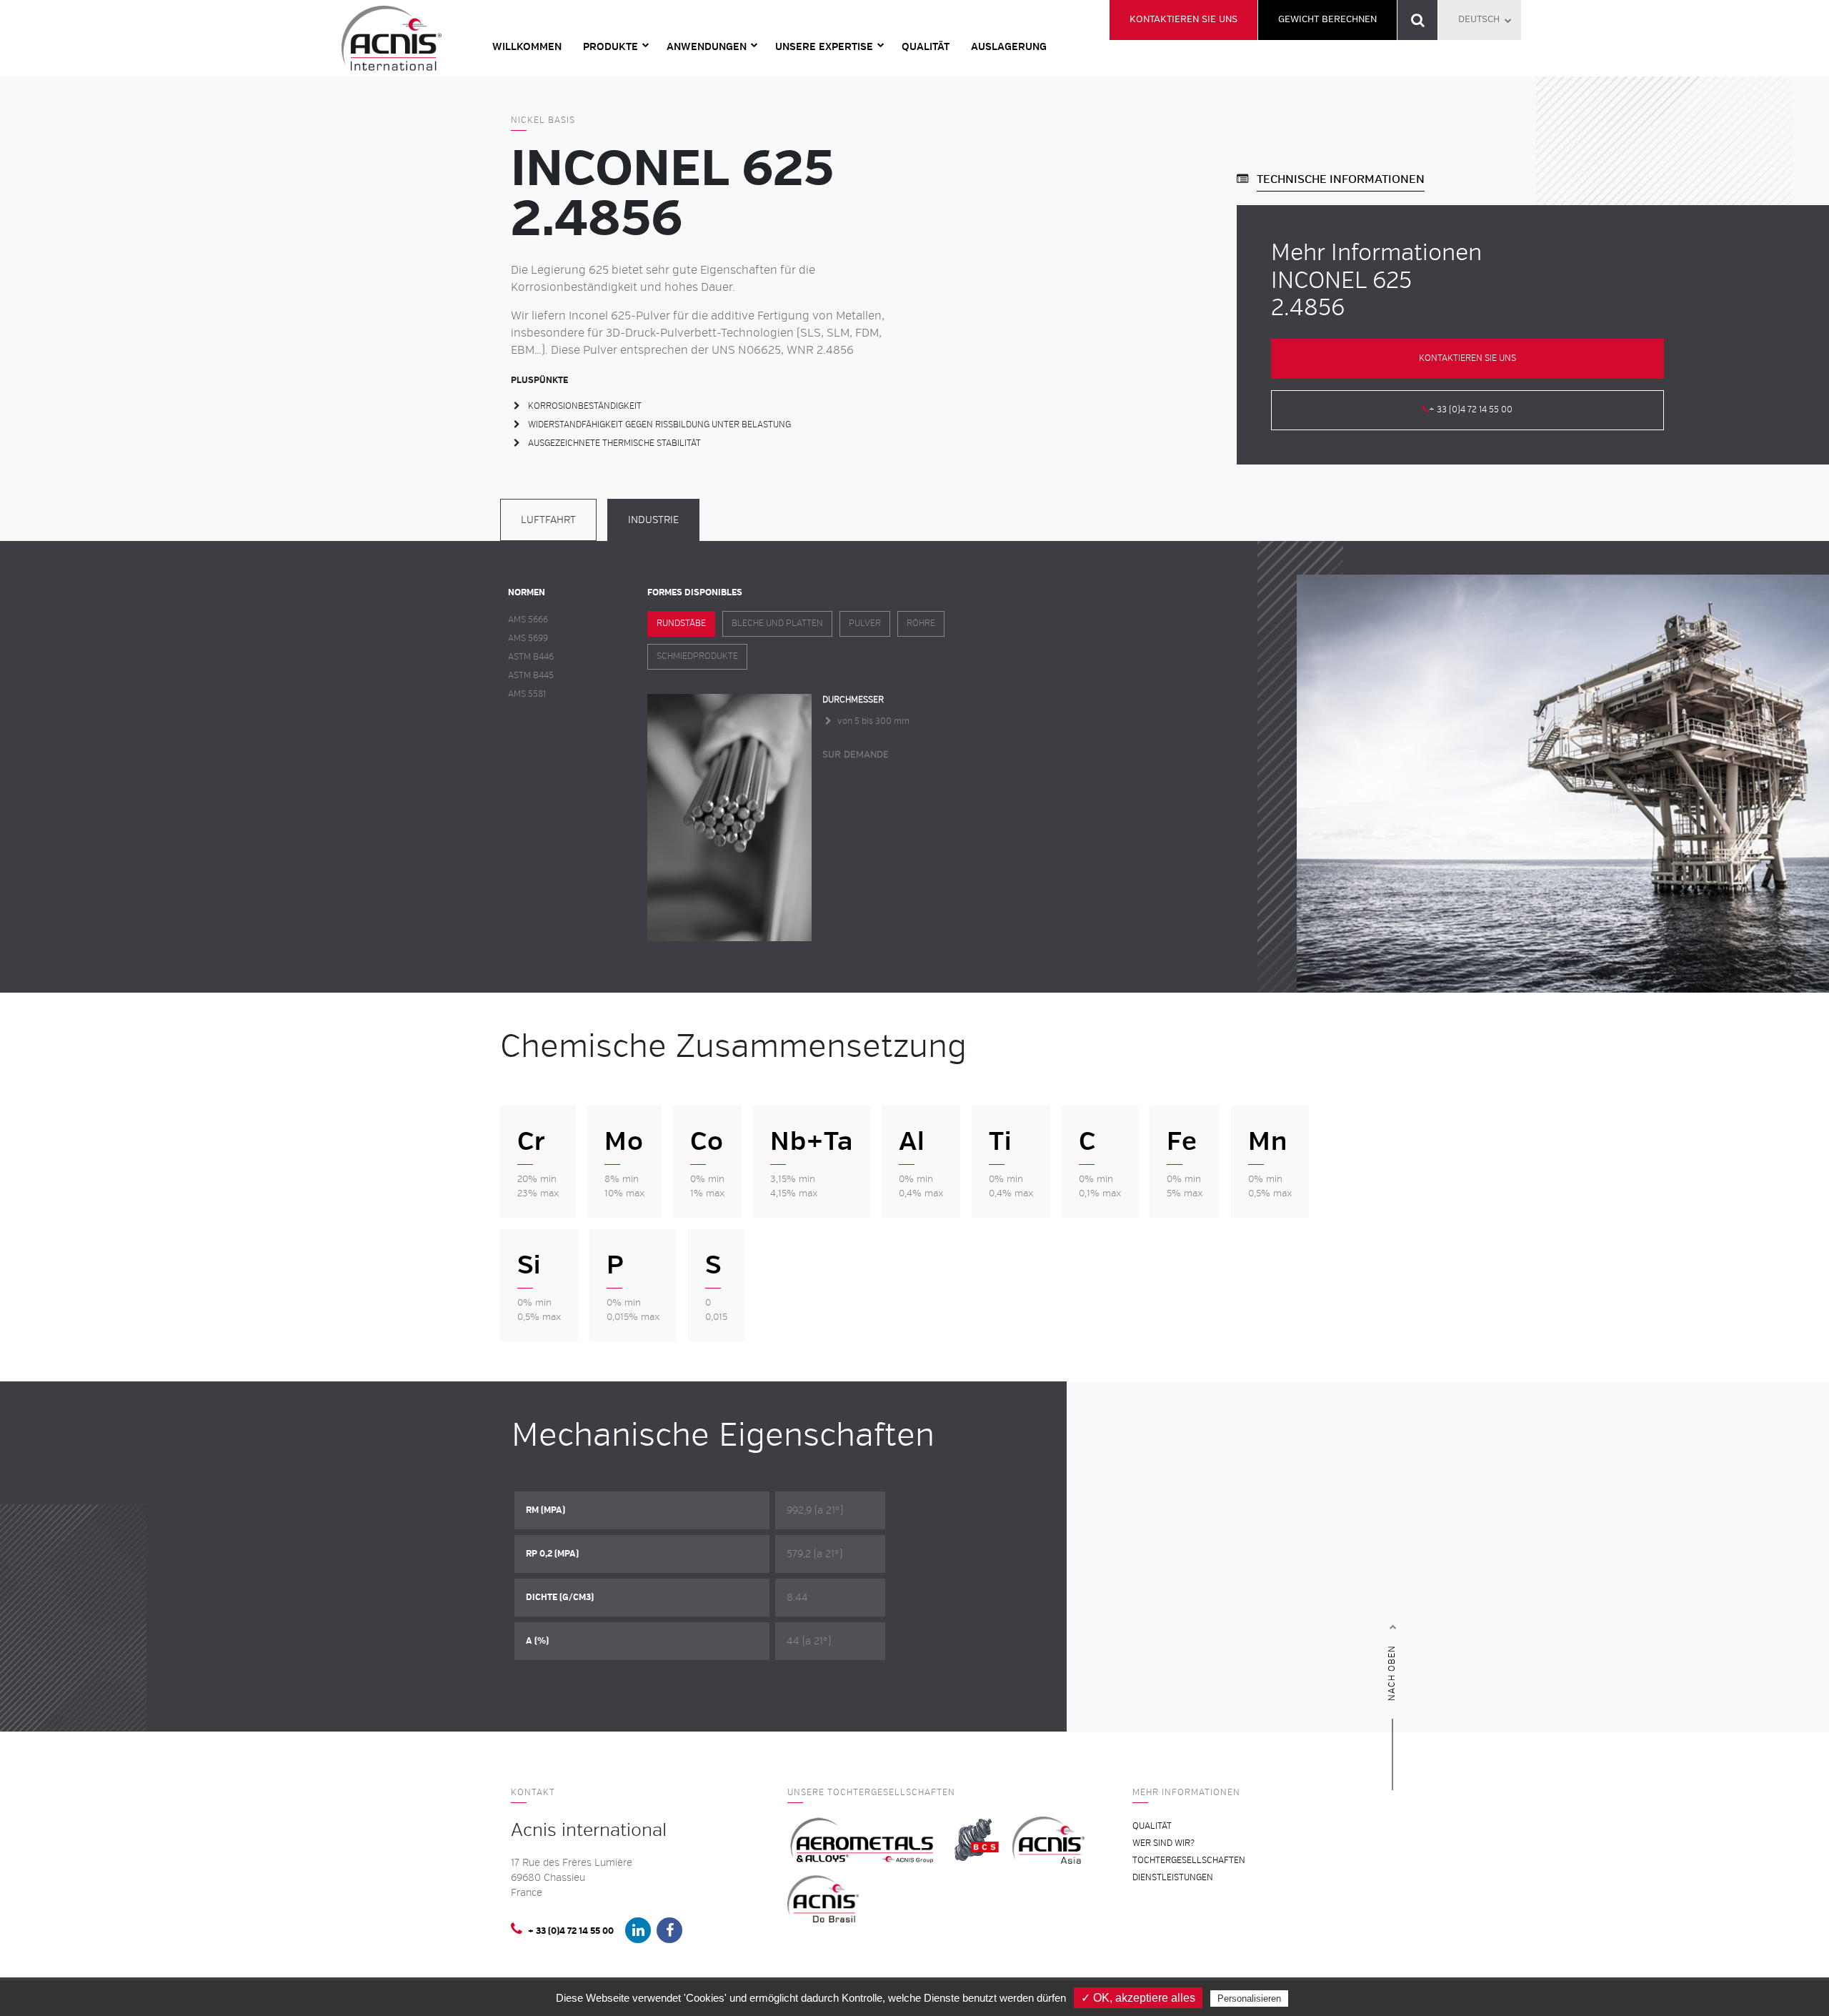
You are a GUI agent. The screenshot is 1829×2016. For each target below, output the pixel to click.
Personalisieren (1249, 1998)
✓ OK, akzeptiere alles (1138, 1998)
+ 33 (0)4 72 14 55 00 (1471, 410)
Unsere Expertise (824, 47)
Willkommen (527, 47)
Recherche (1418, 20)
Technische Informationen (1341, 179)
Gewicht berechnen (1327, 19)
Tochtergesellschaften (1189, 1861)
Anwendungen (707, 47)
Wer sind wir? (1163, 1843)
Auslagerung (1009, 47)
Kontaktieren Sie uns (1183, 19)
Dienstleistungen (1173, 1878)
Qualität (926, 47)
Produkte (611, 47)
